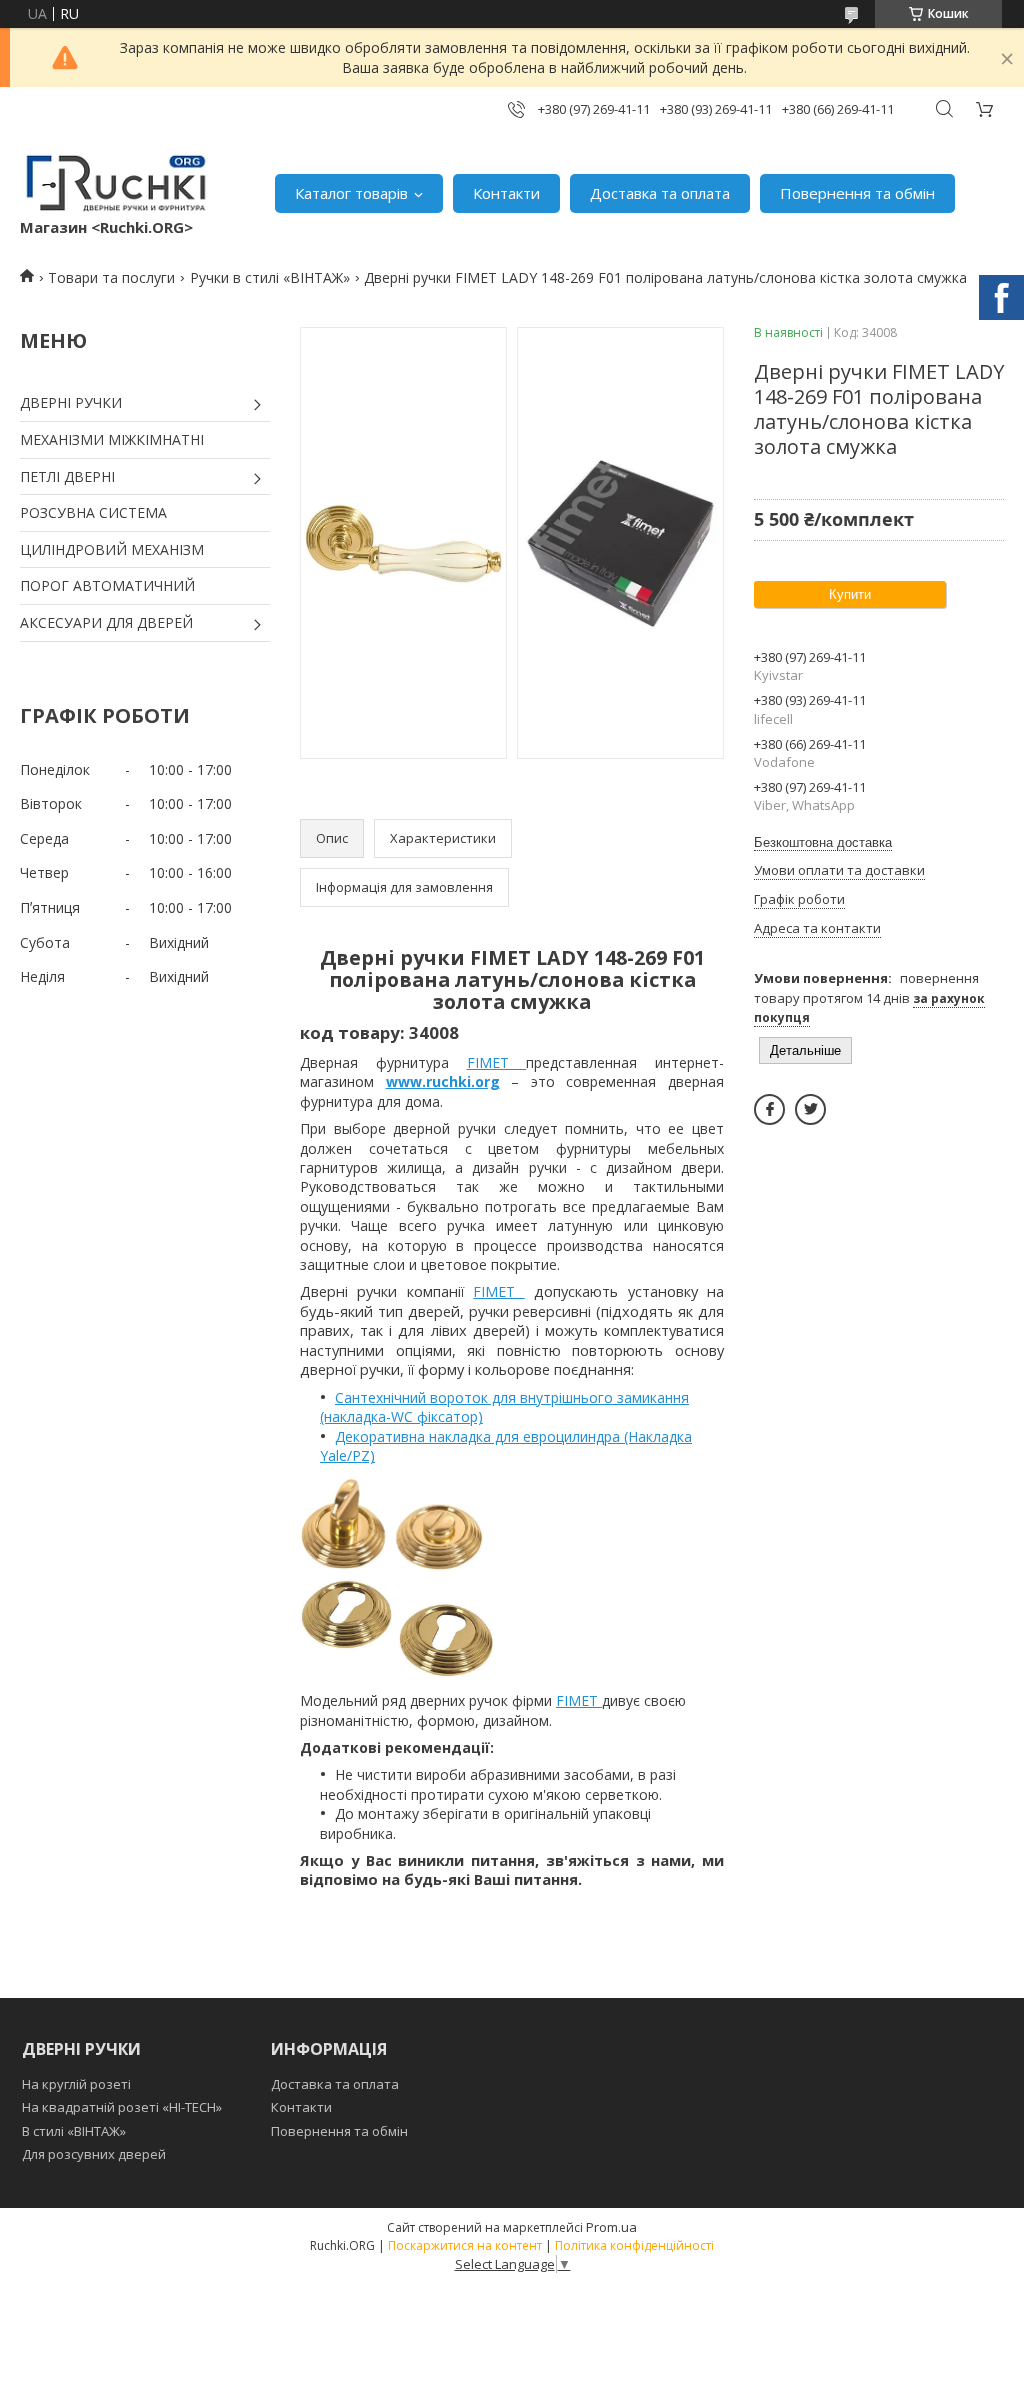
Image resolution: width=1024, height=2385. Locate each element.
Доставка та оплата (660, 193)
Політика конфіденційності (634, 2245)
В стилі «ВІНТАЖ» (74, 2131)
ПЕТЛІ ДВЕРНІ (67, 476)
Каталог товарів (351, 193)
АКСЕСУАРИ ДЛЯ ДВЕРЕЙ (106, 622)
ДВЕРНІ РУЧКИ (71, 402)
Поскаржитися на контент (465, 2245)
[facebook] (769, 1109)
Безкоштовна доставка (823, 842)
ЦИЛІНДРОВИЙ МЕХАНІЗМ (112, 549)
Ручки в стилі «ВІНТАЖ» (270, 277)
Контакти (506, 193)
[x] (810, 1109)
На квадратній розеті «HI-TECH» (122, 2107)
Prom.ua (611, 2227)
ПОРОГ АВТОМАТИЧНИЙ (107, 585)
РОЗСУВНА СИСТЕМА (93, 512)
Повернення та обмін (857, 193)
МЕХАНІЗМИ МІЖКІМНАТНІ (112, 439)
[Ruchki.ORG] (117, 183)
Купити (850, 594)
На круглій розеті (76, 2084)
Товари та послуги (111, 277)
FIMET (497, 1062)
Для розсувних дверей (94, 2154)
